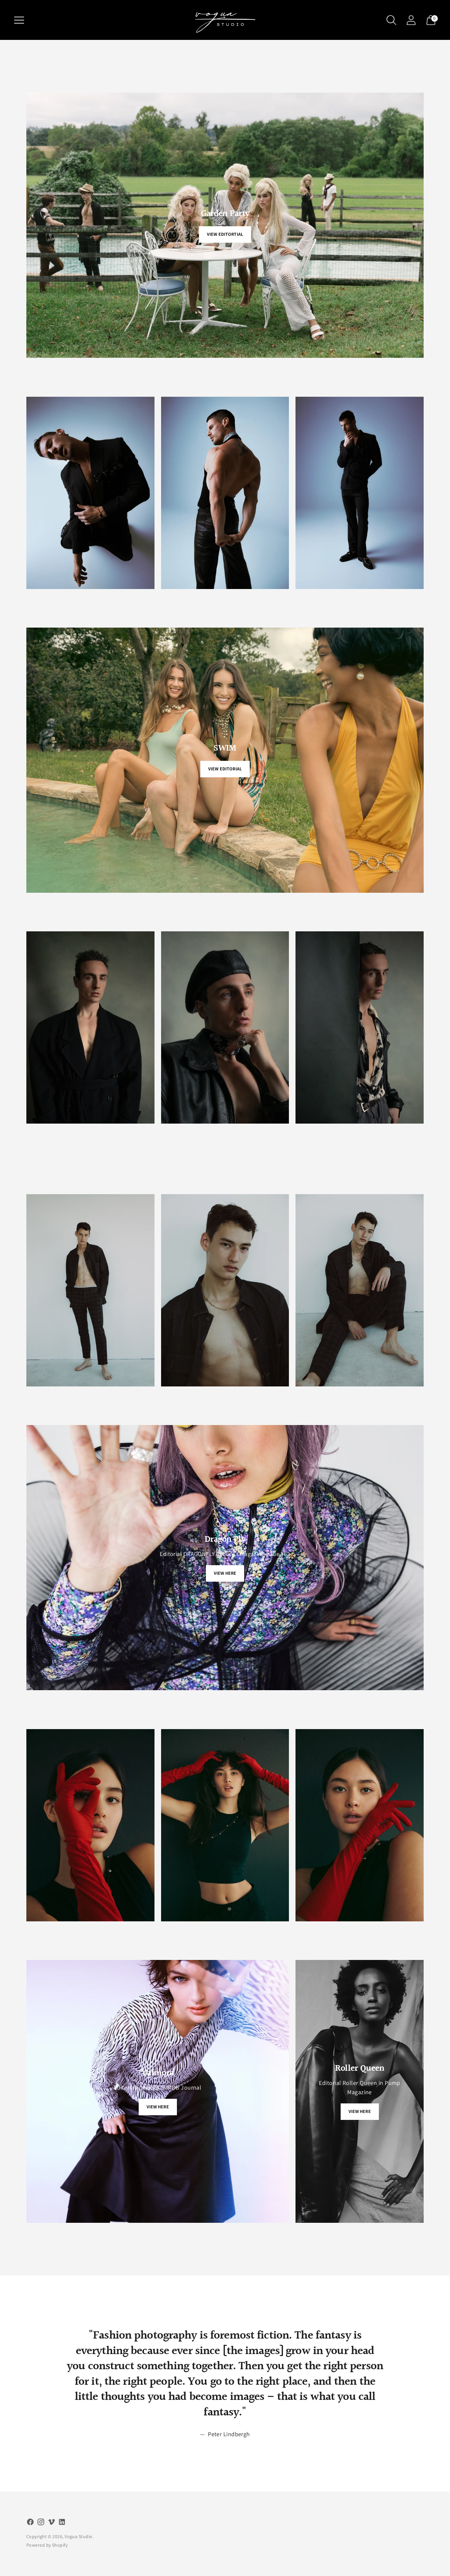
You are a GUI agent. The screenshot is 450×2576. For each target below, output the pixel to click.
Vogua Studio (78, 2536)
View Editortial (225, 234)
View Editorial (225, 769)
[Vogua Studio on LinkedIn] (62, 2523)
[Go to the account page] (411, 20)
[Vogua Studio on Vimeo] (51, 2523)
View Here (225, 1573)
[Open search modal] (391, 20)
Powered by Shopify (47, 2545)
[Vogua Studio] (225, 20)
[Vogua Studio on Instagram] (41, 2523)
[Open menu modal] (19, 20)
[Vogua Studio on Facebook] (30, 2523)
